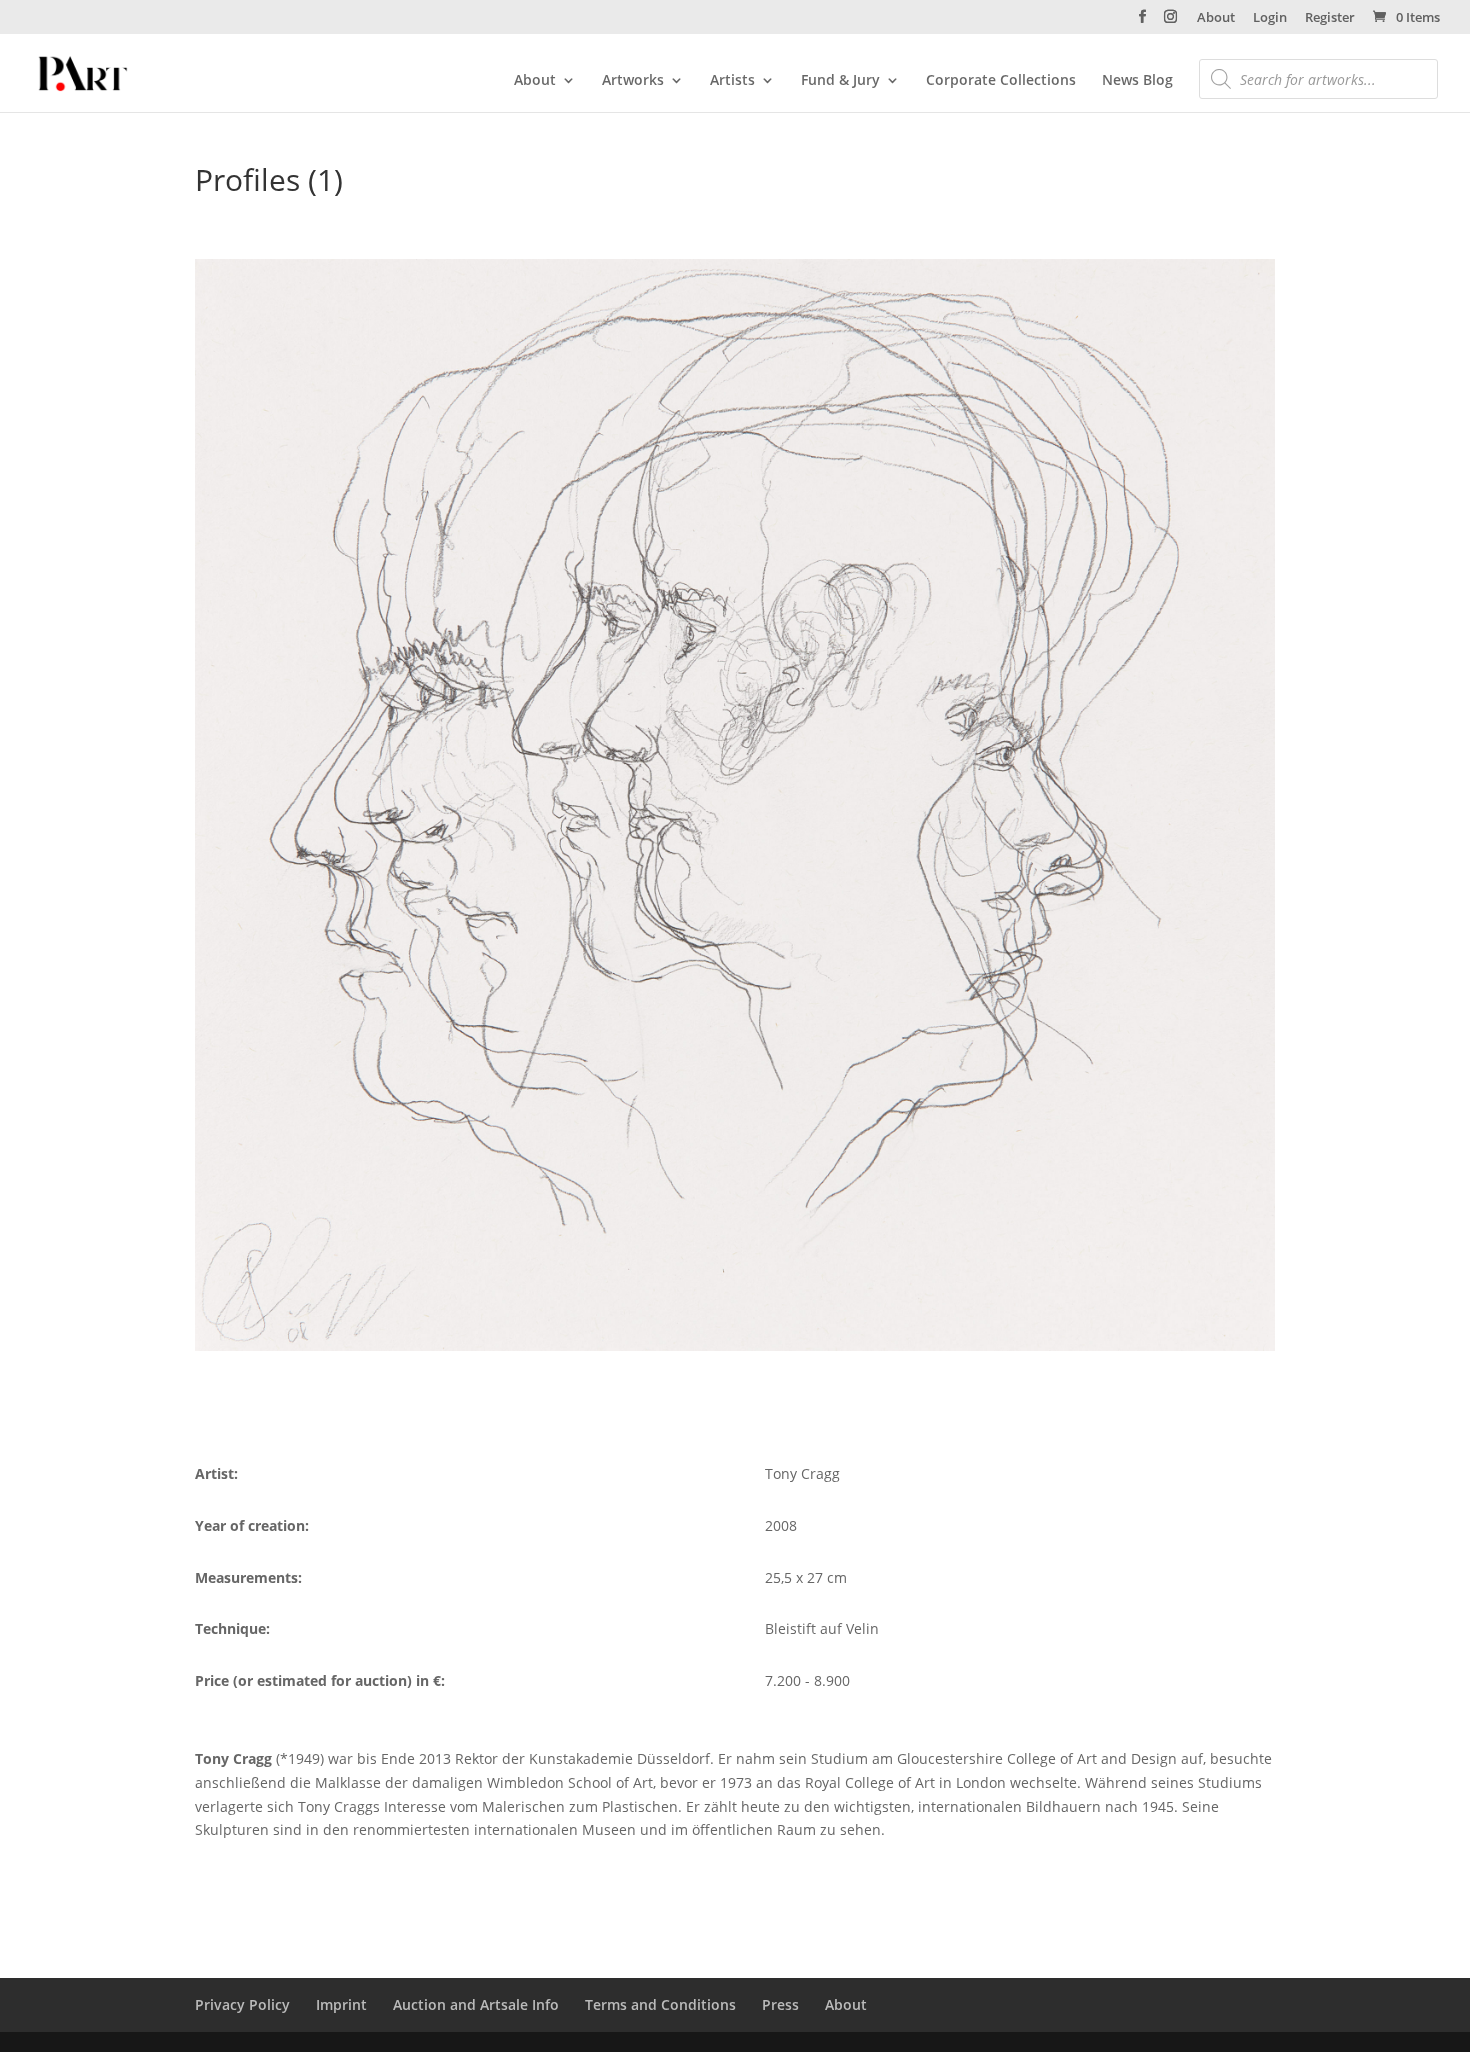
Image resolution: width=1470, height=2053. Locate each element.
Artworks (633, 81)
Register (1330, 18)
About (1216, 18)
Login (1270, 18)
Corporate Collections (1001, 81)
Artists (732, 81)
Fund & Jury (840, 81)
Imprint (341, 2004)
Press (780, 2004)
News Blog (1137, 81)
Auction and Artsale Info (476, 2004)
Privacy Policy (242, 2004)
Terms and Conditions (660, 2004)
